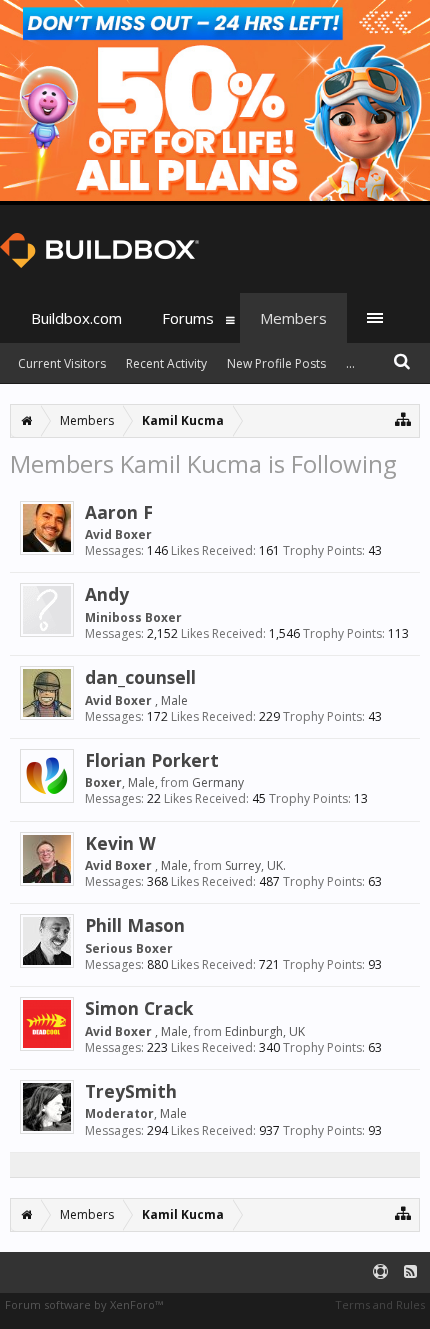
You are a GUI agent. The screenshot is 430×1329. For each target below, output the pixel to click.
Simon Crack (139, 1008)
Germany (218, 782)
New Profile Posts (276, 363)
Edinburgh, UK (265, 1031)
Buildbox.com (76, 318)
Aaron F (119, 512)
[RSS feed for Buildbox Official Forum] (410, 1272)
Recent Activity (166, 363)
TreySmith (131, 1091)
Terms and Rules (380, 1304)
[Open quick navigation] (403, 418)
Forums (188, 318)
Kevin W (120, 843)
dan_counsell (140, 677)
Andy (107, 594)
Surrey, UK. (255, 865)
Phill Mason (135, 925)
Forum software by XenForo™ (84, 1304)
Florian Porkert (152, 760)
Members (293, 318)
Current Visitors (62, 363)
